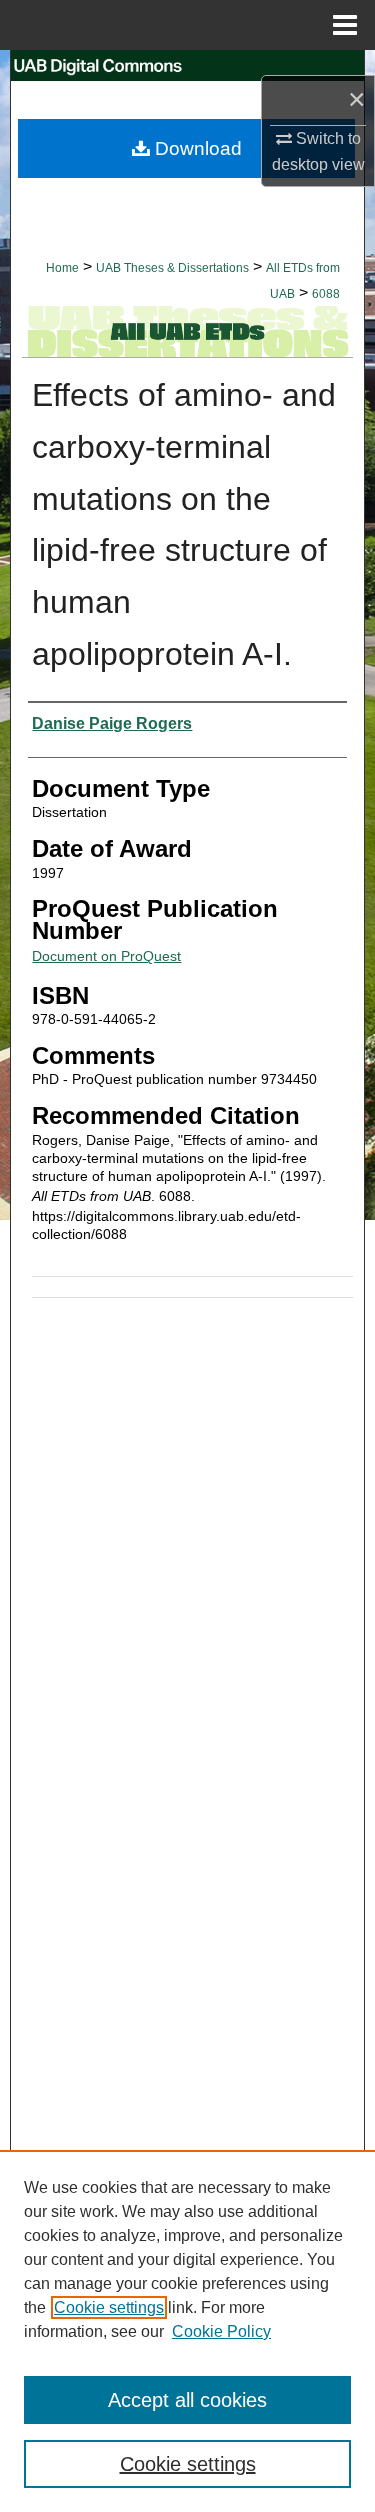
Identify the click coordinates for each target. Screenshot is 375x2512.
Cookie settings (109, 2307)
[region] (187, 2331)
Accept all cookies (187, 2400)
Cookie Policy (221, 2331)
